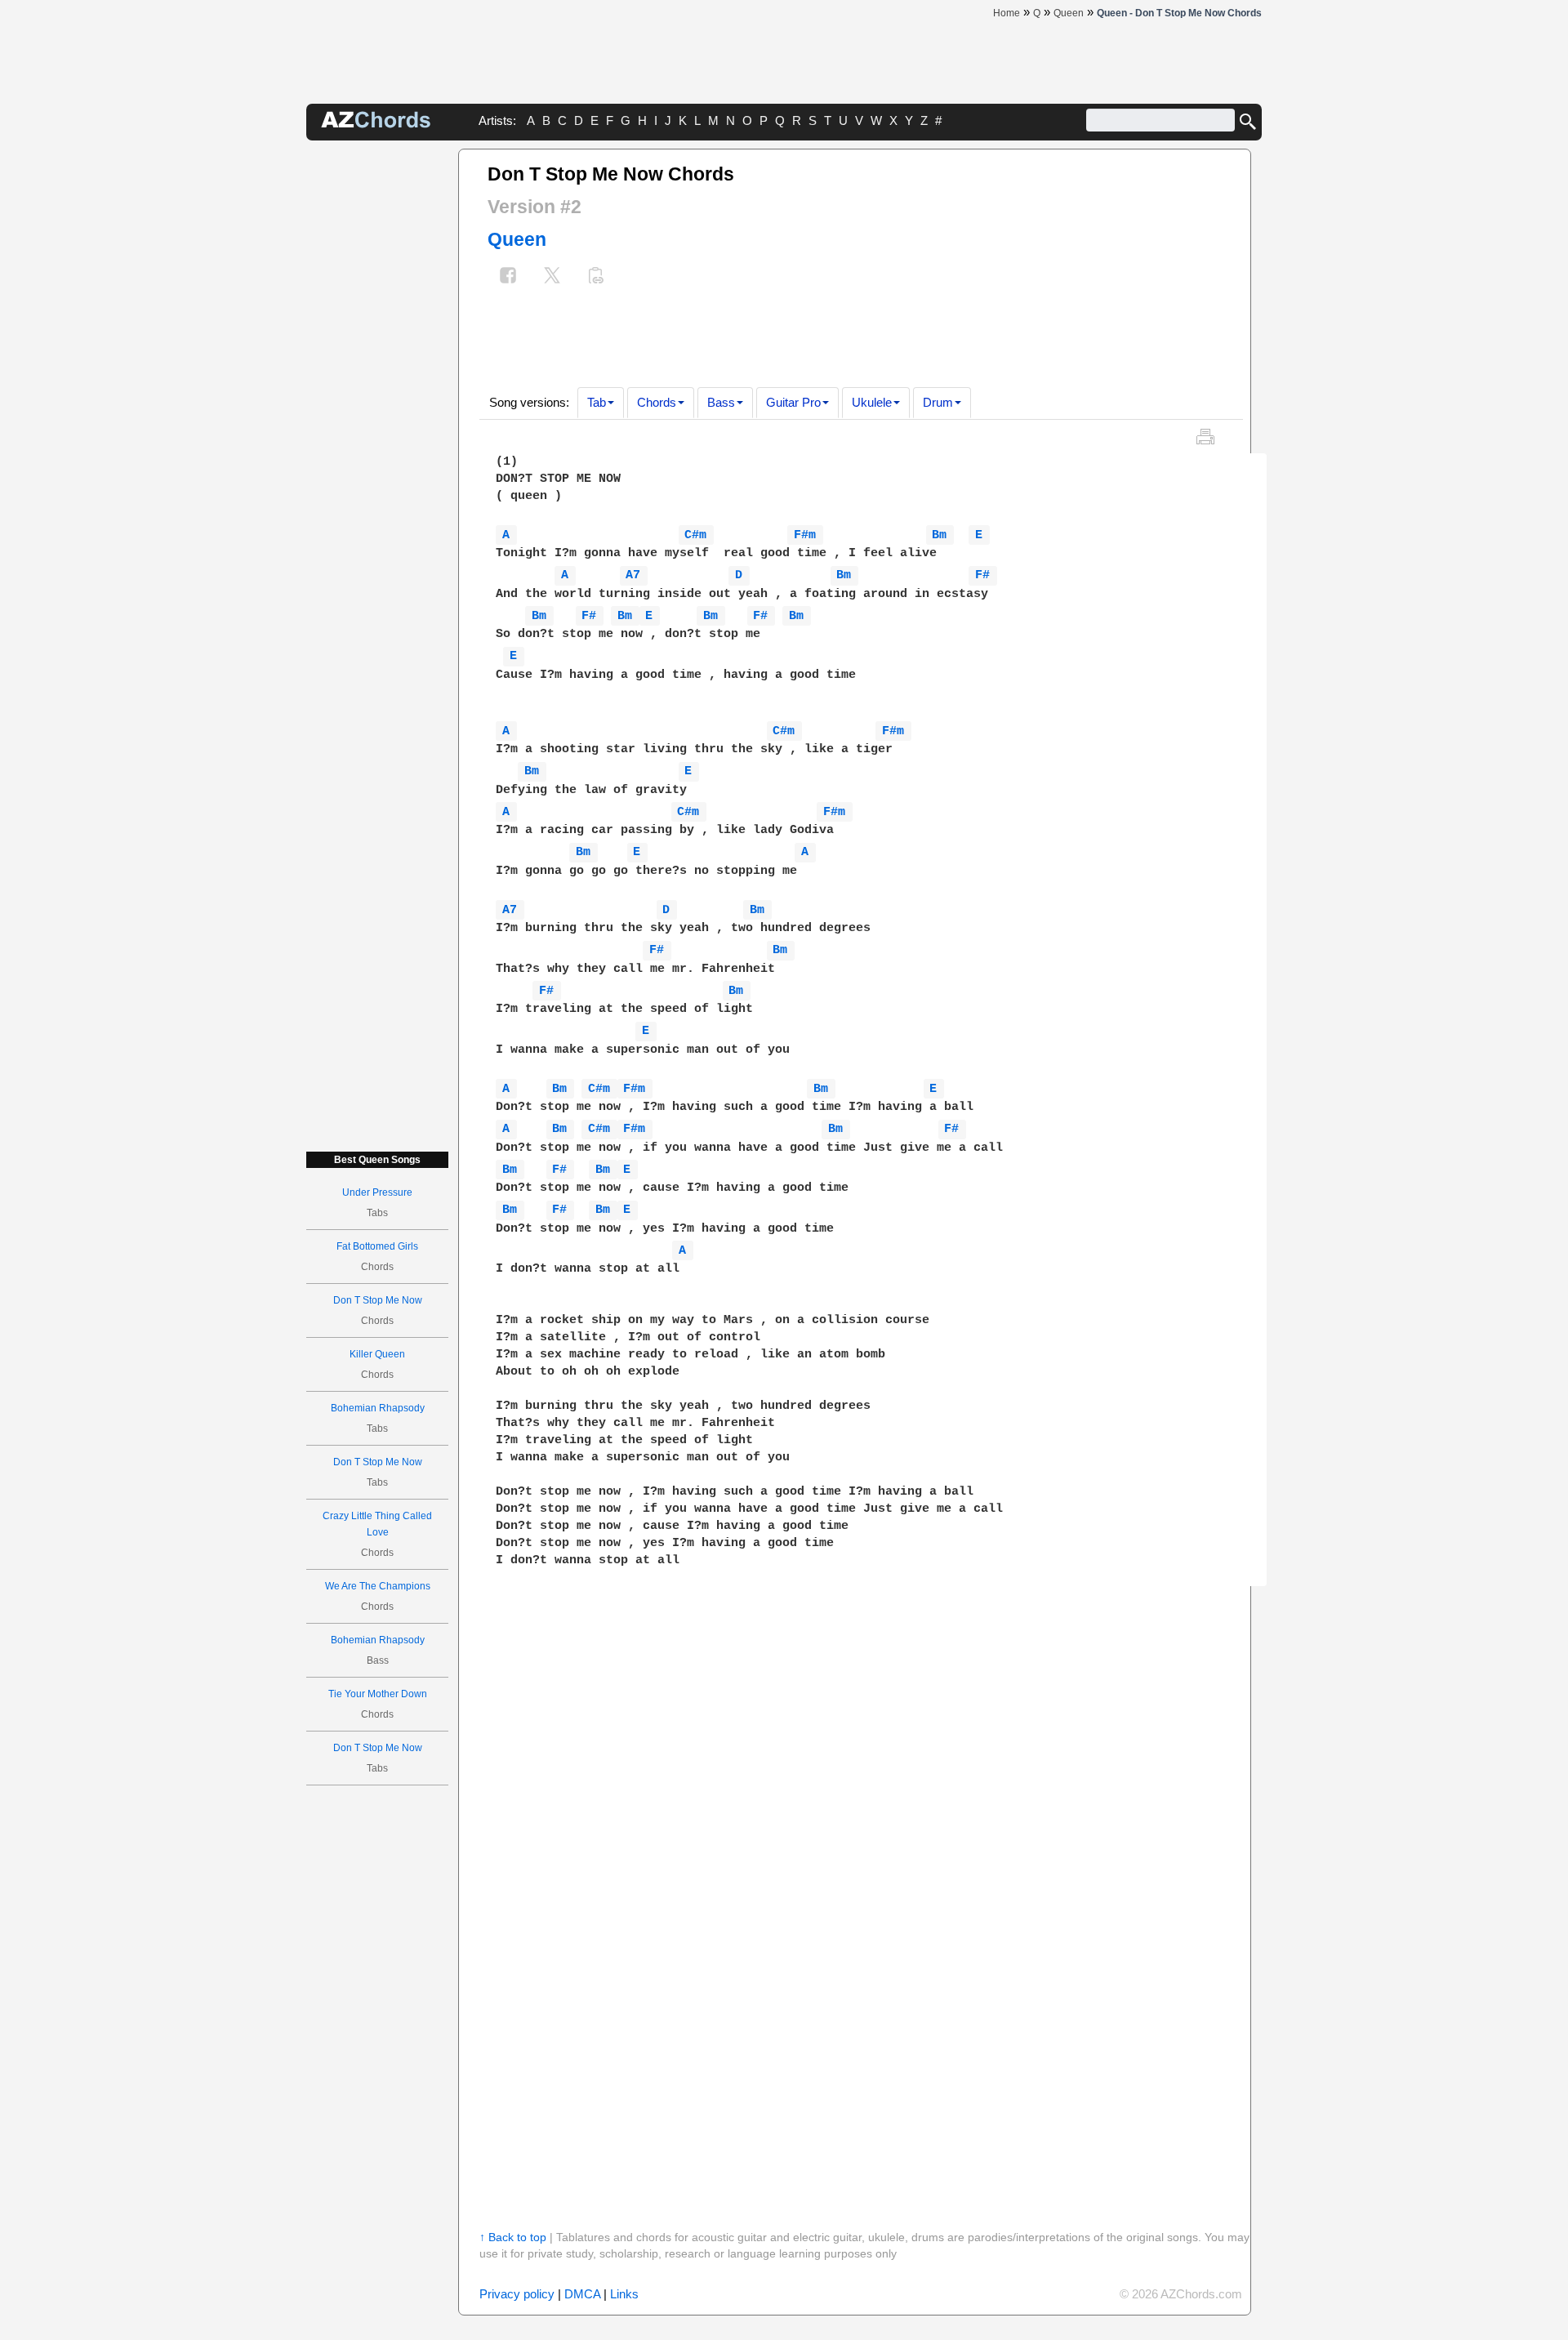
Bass (721, 402)
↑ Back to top (513, 2237)
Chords (657, 402)
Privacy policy (517, 2294)
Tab (597, 402)
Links (624, 2294)
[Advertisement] (377, 394)
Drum (938, 402)
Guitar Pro (793, 402)
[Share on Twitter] (552, 277)
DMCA (582, 2294)
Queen (517, 239)
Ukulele (872, 402)
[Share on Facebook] (508, 277)
